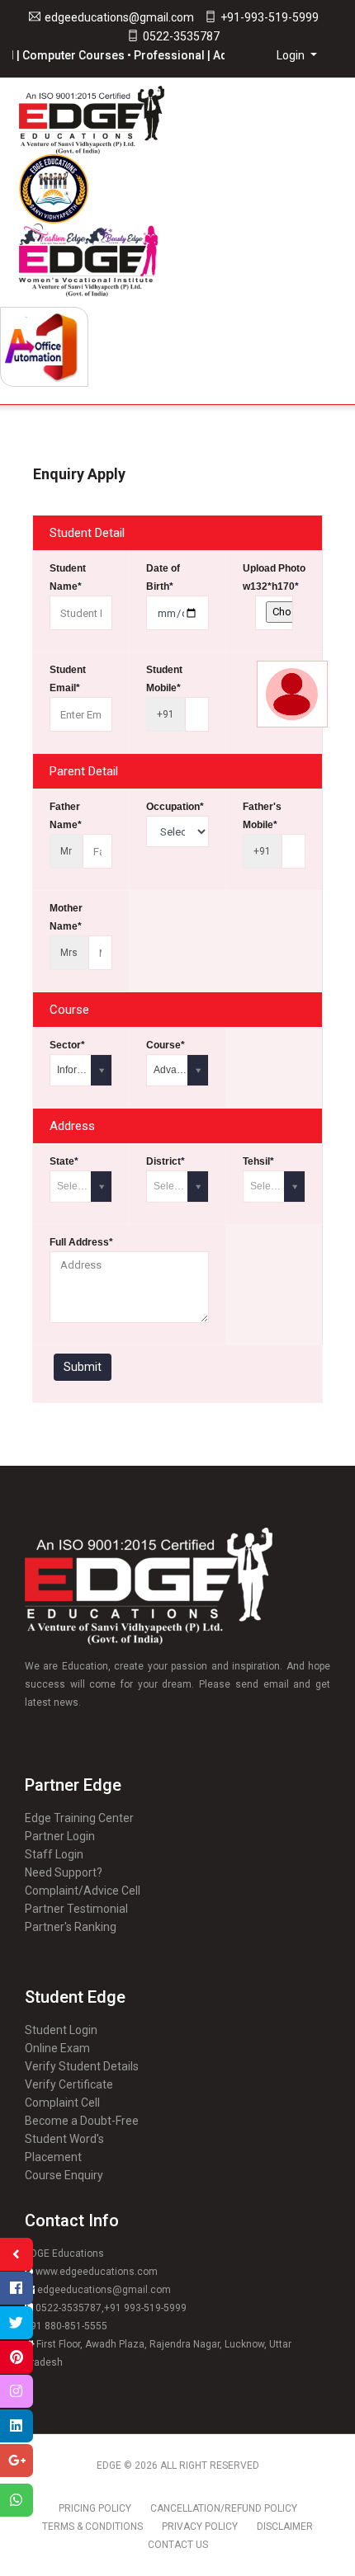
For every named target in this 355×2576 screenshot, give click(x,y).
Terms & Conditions (92, 2527)
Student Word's (64, 2139)
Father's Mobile (262, 816)
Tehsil (258, 1161)
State (64, 1161)
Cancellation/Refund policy (224, 2508)
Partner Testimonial (76, 1909)
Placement (53, 2157)
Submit (83, 1367)
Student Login (61, 2030)
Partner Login (60, 1836)
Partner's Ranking (71, 1927)
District (166, 1161)
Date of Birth (163, 577)
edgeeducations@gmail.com (119, 17)
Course (166, 1045)
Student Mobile (164, 679)
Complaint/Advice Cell (83, 1891)
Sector (67, 1045)
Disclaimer (285, 2527)
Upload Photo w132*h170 (274, 577)
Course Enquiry (64, 2175)
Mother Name (66, 917)
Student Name (68, 577)
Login (292, 55)
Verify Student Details (82, 2066)
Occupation (175, 807)
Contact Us (178, 2545)
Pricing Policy (95, 2508)
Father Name (66, 816)
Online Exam (57, 2048)
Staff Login (54, 1854)
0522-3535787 (181, 36)
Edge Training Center (79, 1818)
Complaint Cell (62, 2103)
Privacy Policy (200, 2527)
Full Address (81, 1242)
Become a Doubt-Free (82, 2121)
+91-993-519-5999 (270, 17)
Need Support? (64, 1872)
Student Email (68, 679)
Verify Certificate (69, 2084)
